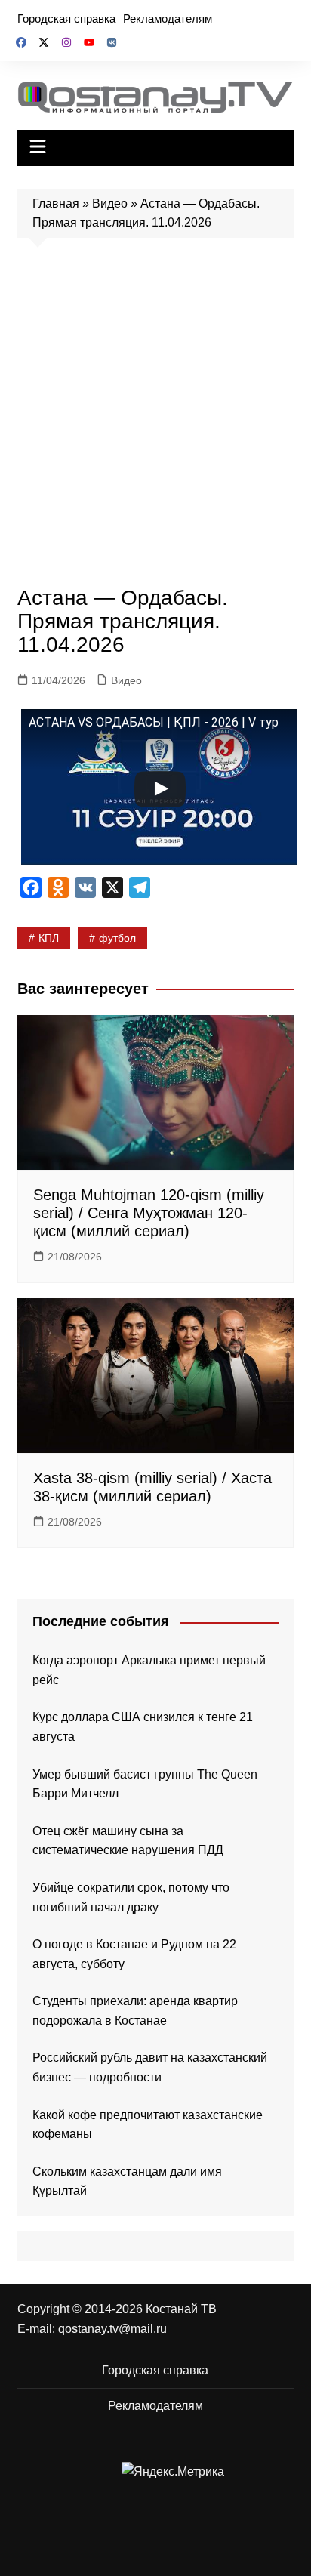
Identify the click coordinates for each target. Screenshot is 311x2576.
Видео (110, 204)
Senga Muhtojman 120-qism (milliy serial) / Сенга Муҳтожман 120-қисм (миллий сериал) (149, 1213)
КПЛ (49, 938)
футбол (117, 938)
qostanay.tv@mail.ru (112, 2329)
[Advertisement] (155, 416)
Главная (56, 204)
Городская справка (66, 19)
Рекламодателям (168, 19)
